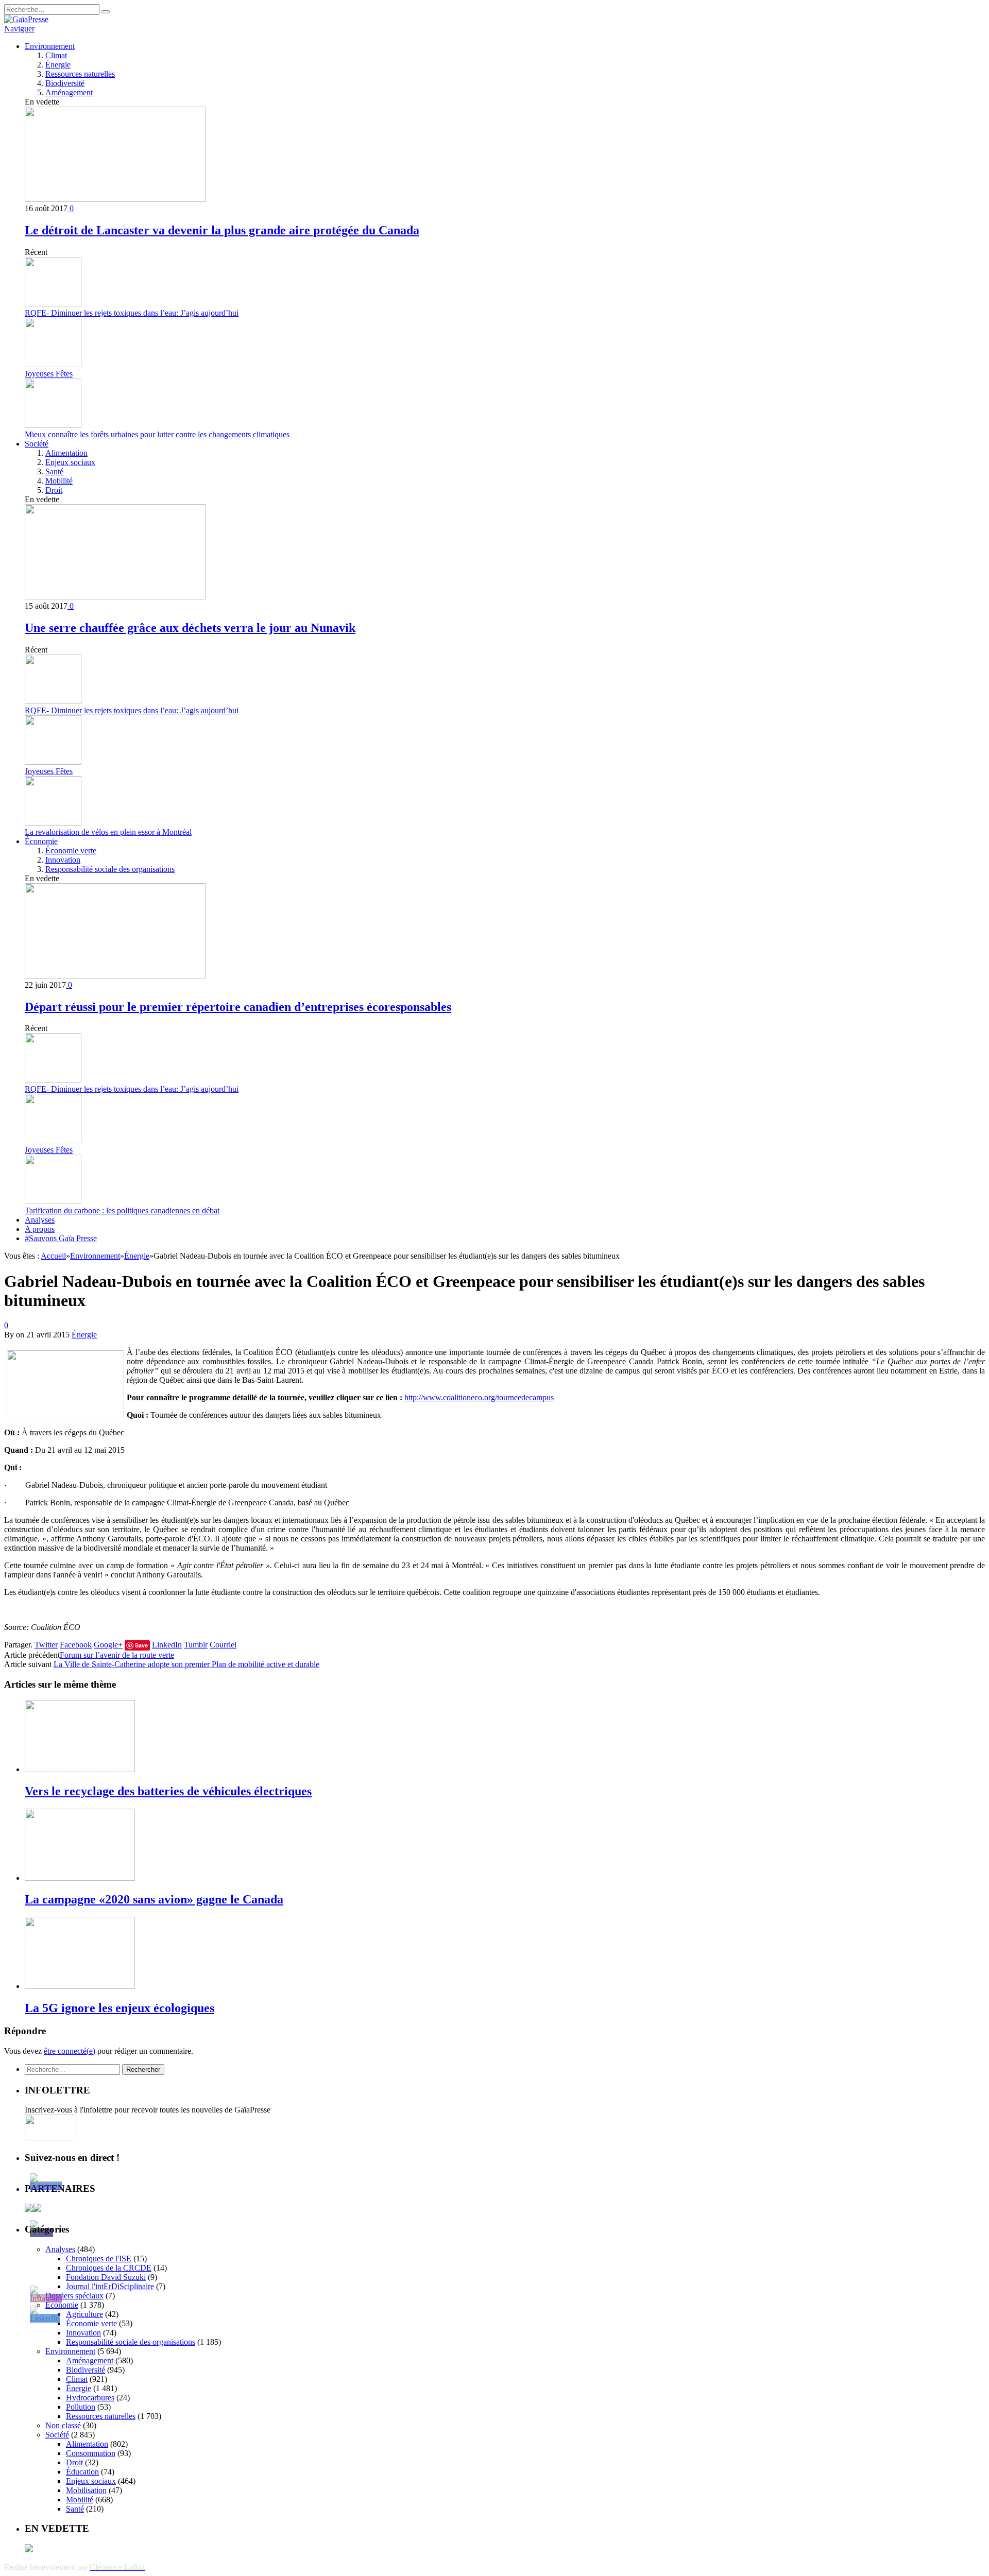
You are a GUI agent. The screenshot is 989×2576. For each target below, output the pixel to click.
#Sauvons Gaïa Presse (61, 1238)
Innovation (63, 860)
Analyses (40, 1220)
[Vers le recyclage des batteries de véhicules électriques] (80, 1769)
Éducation (82, 2472)
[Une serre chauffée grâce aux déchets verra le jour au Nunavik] (115, 597)
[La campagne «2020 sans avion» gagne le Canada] (80, 1878)
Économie (41, 841)
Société (37, 444)
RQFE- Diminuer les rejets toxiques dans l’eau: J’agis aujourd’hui (132, 313)
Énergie (58, 65)
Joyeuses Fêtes (49, 374)
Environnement (50, 46)
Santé (54, 471)
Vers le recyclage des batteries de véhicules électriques (168, 1791)
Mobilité (59, 481)
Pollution (81, 2407)
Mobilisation (86, 2490)
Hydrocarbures (90, 2398)
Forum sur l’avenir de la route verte (117, 1655)
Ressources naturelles (80, 74)
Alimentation (66, 453)
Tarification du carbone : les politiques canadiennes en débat (122, 1210)
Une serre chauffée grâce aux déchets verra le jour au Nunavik (190, 628)
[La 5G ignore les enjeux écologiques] (80, 1986)
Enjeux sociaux (70, 462)
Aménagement (69, 92)
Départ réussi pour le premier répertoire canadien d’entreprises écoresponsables (238, 1007)
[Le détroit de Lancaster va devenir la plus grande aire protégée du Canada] (115, 199)
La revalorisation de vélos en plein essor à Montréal (108, 832)
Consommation (91, 2453)
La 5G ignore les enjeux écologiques (120, 2008)
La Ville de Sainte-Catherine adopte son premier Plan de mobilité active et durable (186, 1664)
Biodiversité (65, 83)
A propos (40, 1229)
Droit (54, 490)
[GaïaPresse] (26, 19)
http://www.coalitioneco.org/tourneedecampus (479, 1397)
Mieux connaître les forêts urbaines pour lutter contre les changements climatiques (157, 434)
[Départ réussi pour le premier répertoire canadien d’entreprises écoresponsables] (115, 976)
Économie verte (71, 851)
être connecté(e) (70, 2051)
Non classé (63, 2425)
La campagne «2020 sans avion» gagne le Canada (154, 1899)
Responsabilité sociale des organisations (110, 869)
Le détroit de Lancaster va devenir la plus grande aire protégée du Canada (222, 230)
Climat (56, 55)
